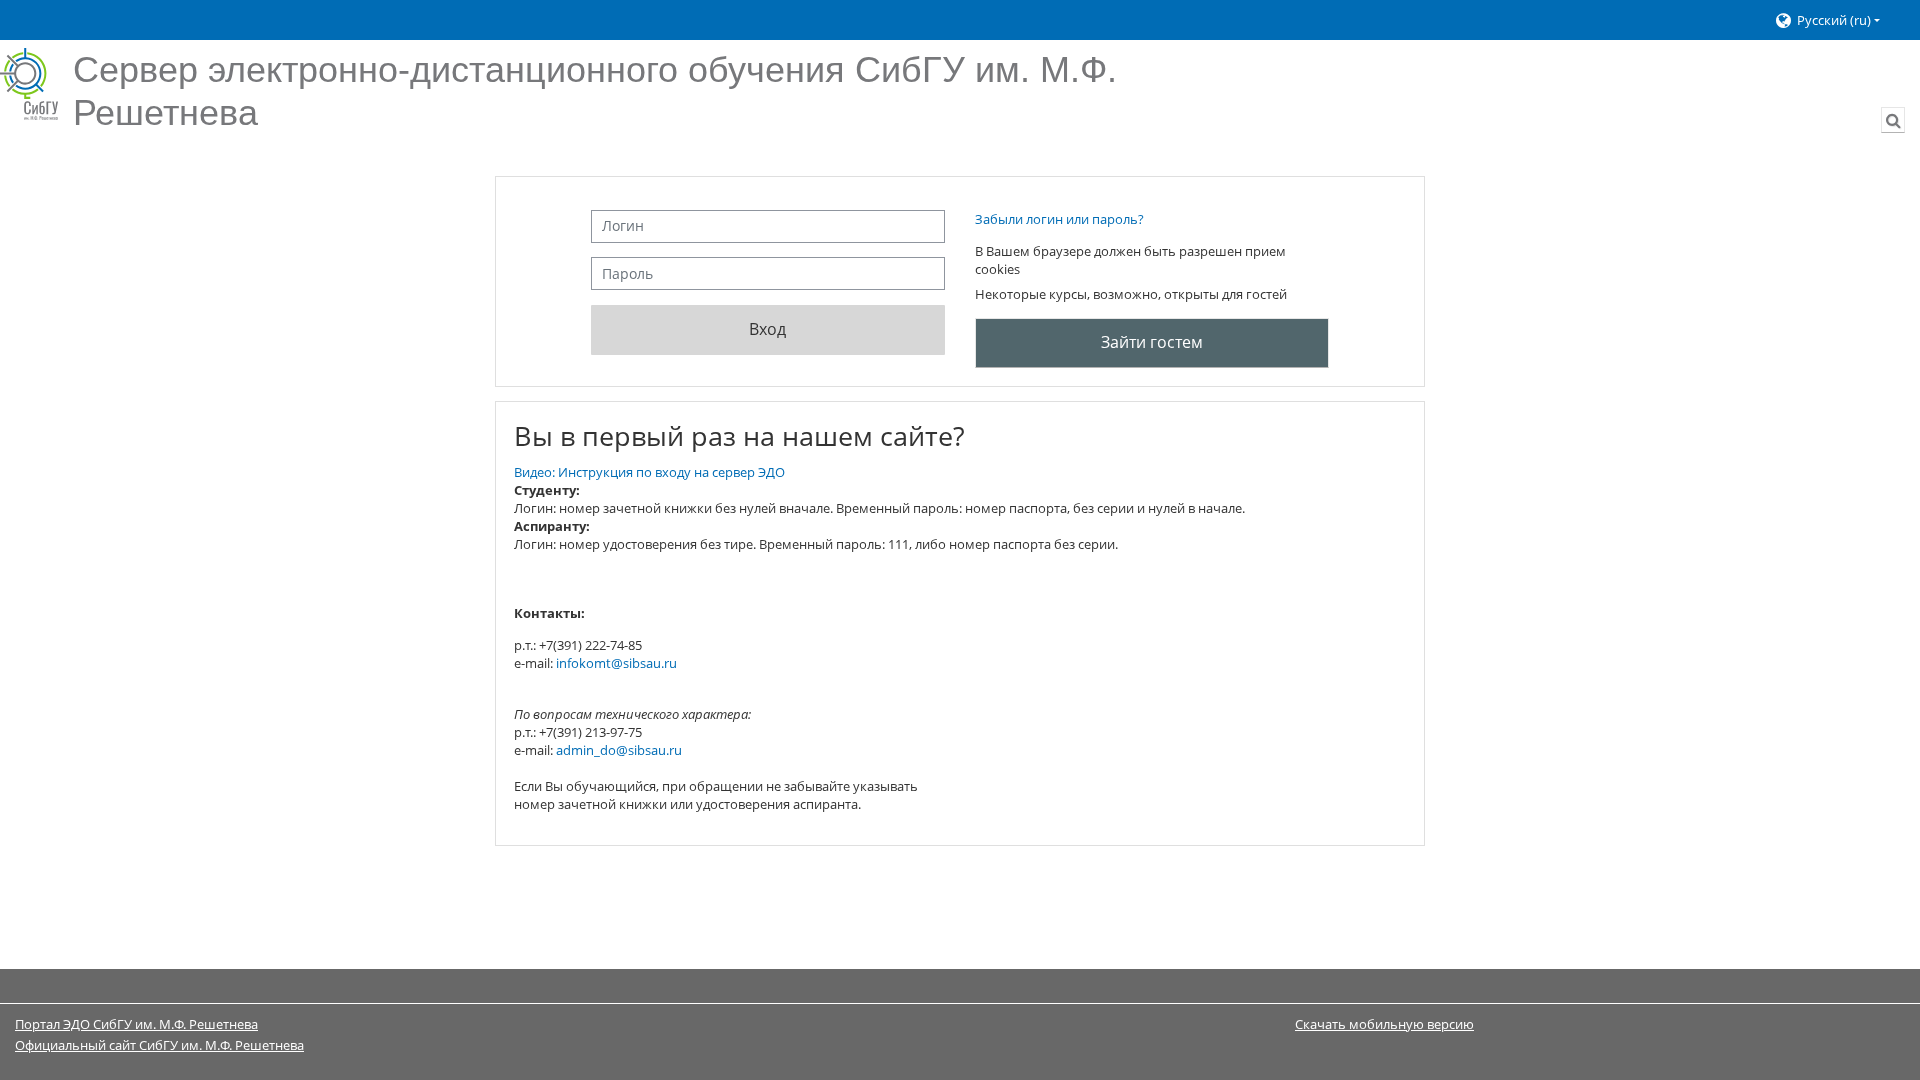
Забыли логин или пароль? (1059, 219)
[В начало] (29, 84)
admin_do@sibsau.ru (619, 750)
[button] (1837, 20)
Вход (767, 329)
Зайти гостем (1152, 342)
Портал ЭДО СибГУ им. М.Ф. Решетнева (136, 1024)
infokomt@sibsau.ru (616, 663)
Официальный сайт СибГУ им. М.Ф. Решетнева (159, 1045)
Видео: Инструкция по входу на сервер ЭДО (649, 472)
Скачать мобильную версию (1384, 1024)
